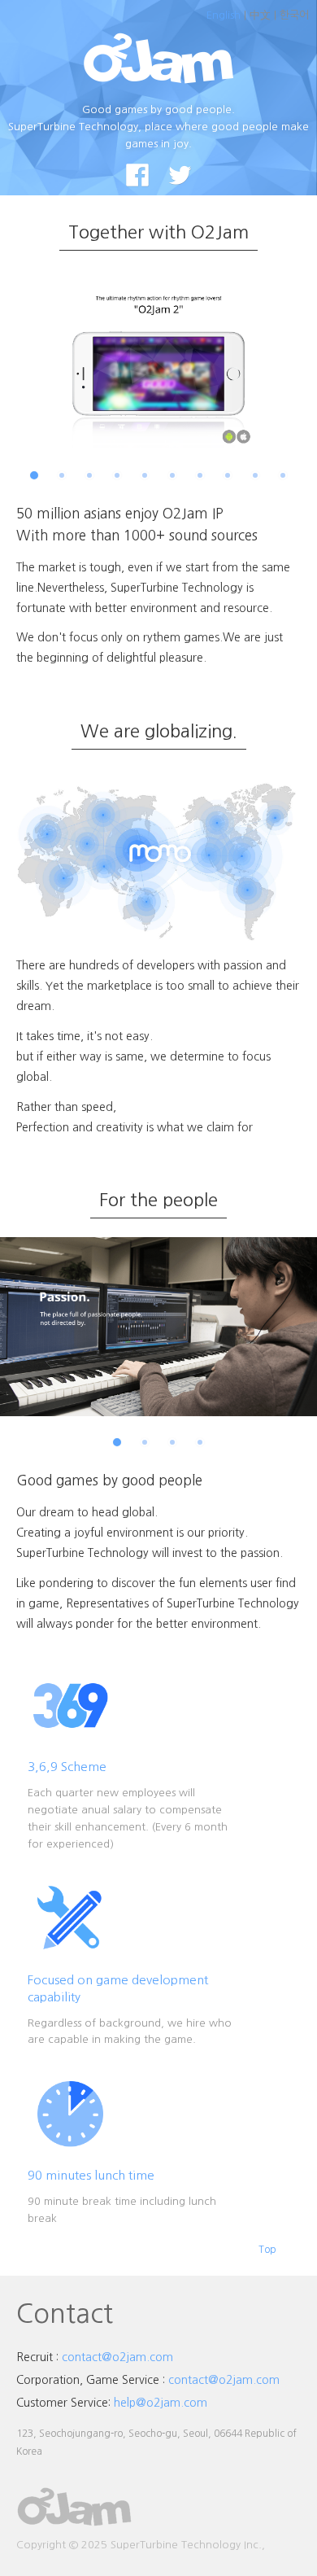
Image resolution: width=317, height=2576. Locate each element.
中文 (260, 15)
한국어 (294, 15)
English (224, 15)
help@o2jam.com (161, 2403)
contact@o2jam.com (117, 2357)
